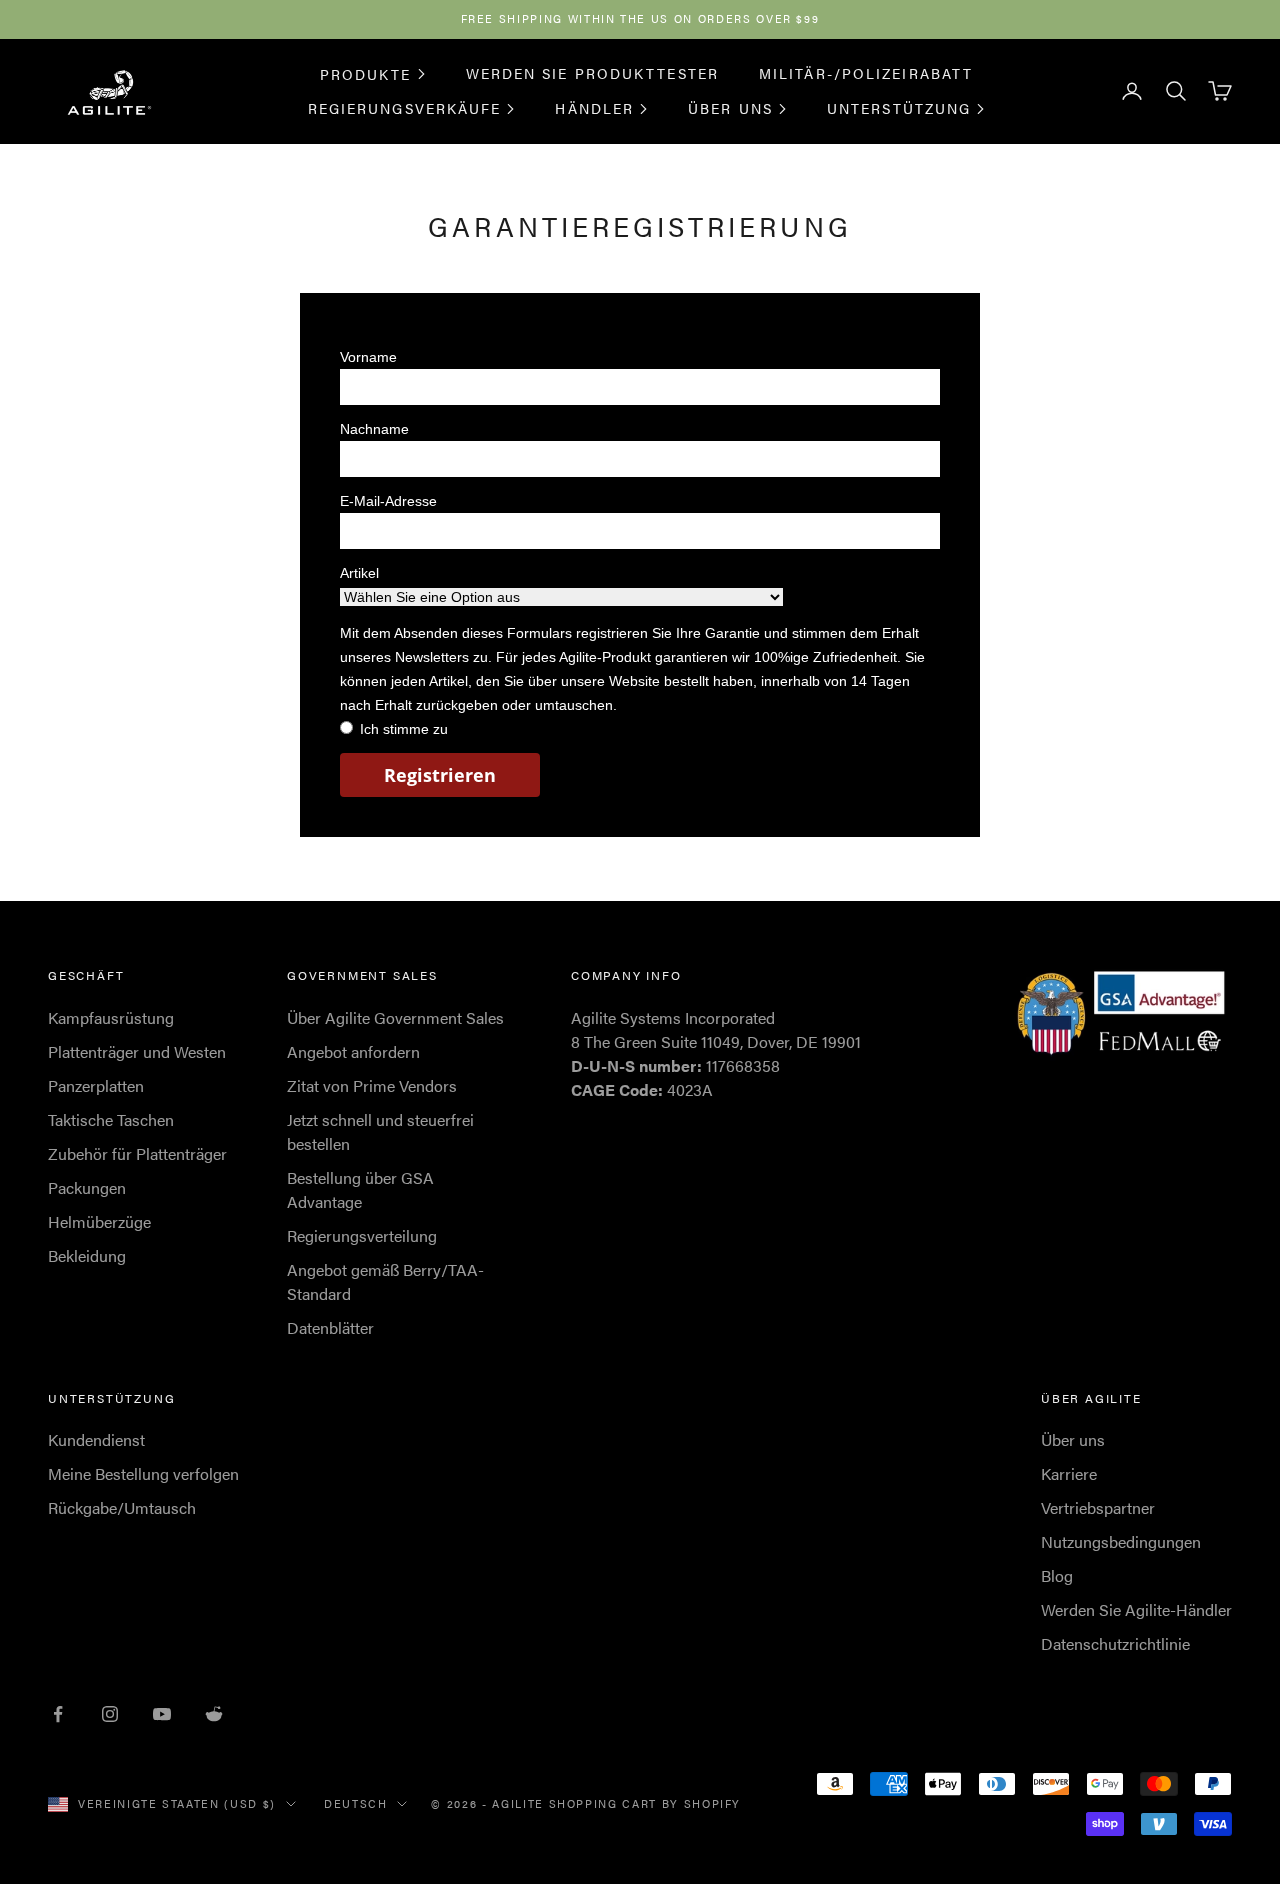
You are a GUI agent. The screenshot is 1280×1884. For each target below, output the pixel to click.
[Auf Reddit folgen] (214, 1714)
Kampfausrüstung (111, 1017)
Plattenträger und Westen (137, 1051)
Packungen (87, 1187)
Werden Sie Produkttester (592, 73)
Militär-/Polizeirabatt (866, 73)
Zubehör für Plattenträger (137, 1153)
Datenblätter (330, 1327)
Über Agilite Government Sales (395, 1017)
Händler (594, 108)
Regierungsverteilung (362, 1235)
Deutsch (356, 1803)
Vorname (368, 357)
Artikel (359, 573)
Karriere (1069, 1473)
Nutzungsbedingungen (1121, 1541)
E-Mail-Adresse (388, 501)
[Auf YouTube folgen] (162, 1714)
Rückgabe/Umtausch (122, 1507)
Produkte (366, 73)
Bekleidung (87, 1255)
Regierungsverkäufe (405, 108)
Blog (1057, 1575)
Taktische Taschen (111, 1119)
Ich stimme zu (404, 729)
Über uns (730, 108)
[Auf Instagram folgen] (110, 1714)
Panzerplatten (96, 1085)
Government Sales (362, 975)
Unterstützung (899, 108)
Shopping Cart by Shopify (645, 1803)
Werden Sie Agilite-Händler (1136, 1609)
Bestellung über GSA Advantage (360, 1189)
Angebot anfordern (353, 1051)
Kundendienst (96, 1439)
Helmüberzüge (99, 1221)
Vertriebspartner (1098, 1507)
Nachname (374, 429)
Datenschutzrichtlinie (1115, 1643)
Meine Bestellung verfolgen (143, 1473)
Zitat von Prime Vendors (372, 1085)
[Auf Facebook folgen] (58, 1714)
